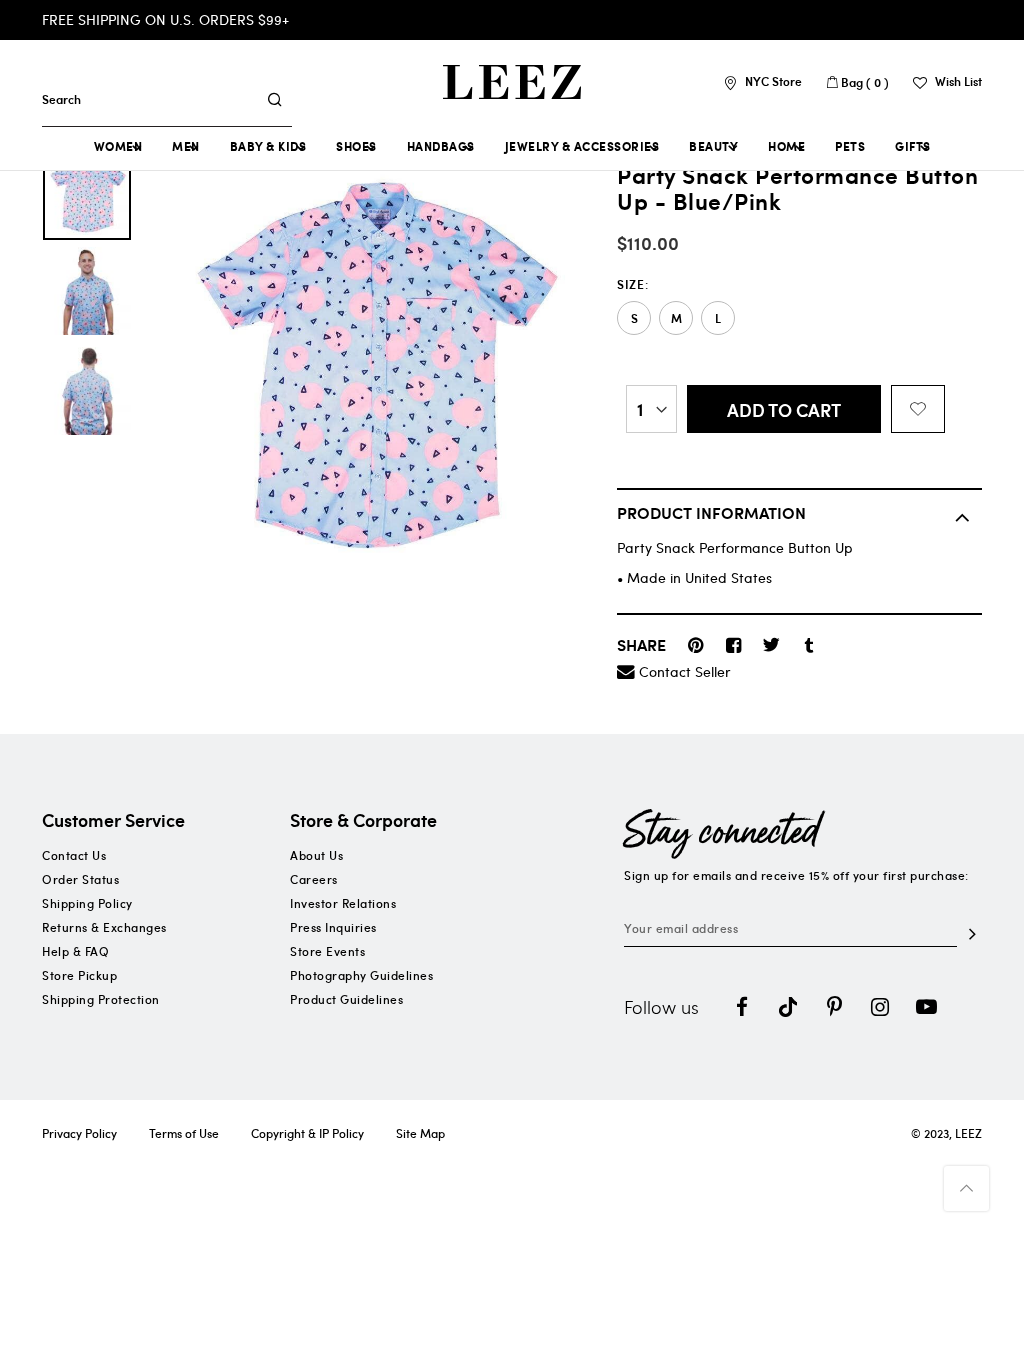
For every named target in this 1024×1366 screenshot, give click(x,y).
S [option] (634, 318)
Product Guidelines (346, 999)
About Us (316, 855)
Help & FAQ (75, 951)
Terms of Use (184, 1133)
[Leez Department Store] (512, 82)
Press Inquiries (333, 927)
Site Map (420, 1133)
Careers (314, 879)
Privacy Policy (79, 1133)
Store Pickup (79, 975)
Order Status (80, 879)
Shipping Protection (101, 999)
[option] (87, 191)
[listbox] (799, 318)
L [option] (718, 318)
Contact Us (74, 855)
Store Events (327, 951)
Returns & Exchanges (104, 927)
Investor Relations (343, 903)
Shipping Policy (87, 903)
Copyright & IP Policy (307, 1133)
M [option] (676, 318)
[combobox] (149, 99)
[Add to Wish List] (918, 409)
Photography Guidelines (361, 975)
